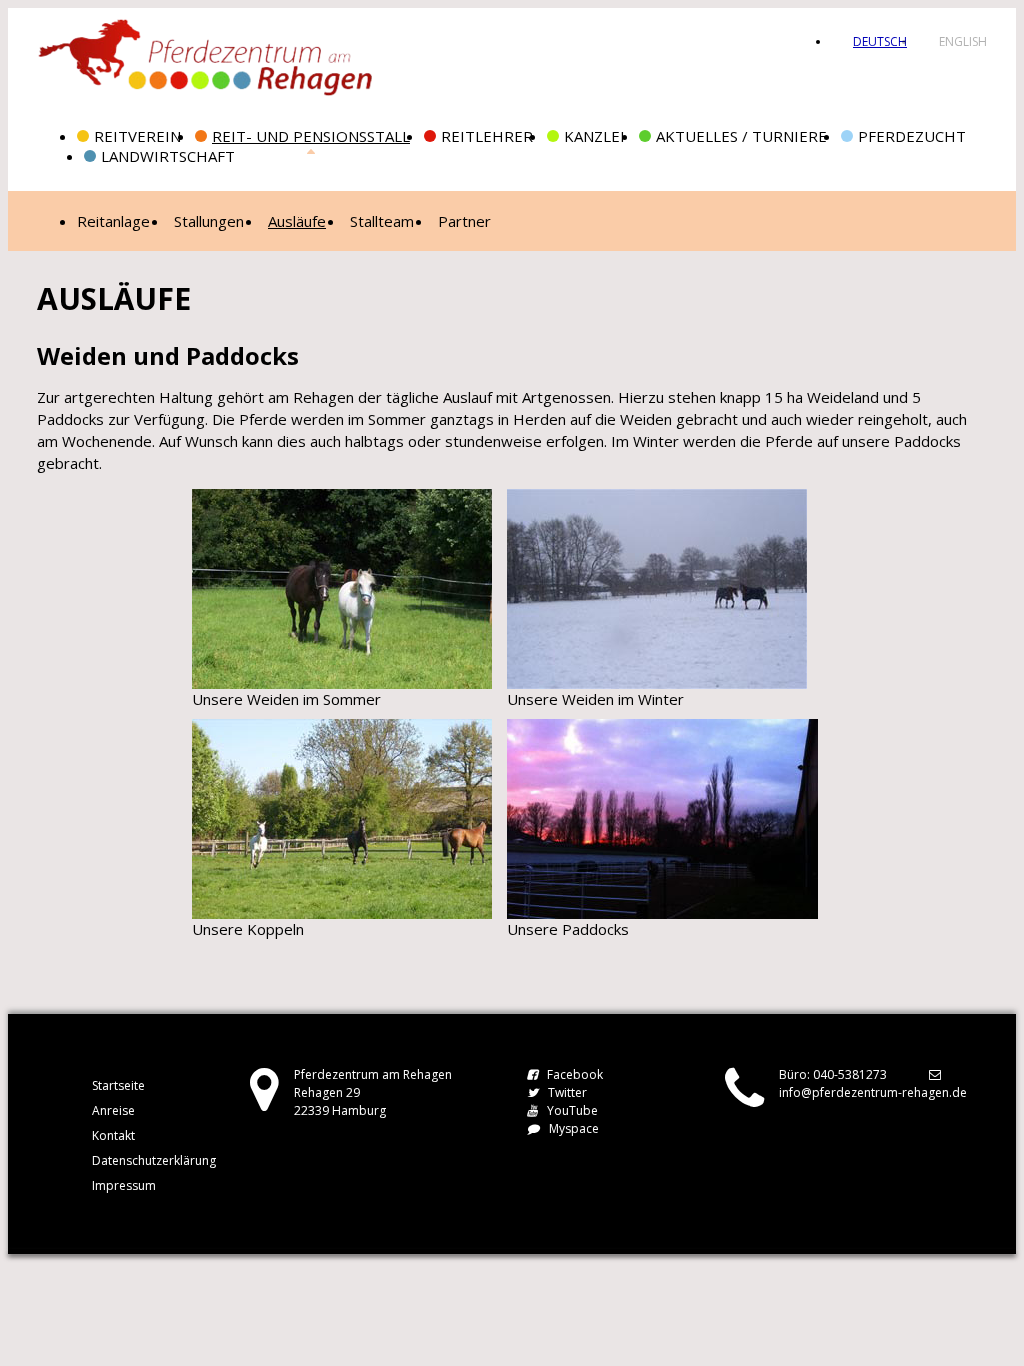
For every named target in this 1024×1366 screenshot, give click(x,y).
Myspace (574, 1128)
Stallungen (209, 221)
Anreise (113, 1110)
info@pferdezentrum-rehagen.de (873, 1092)
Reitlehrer (487, 136)
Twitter (567, 1092)
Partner (464, 221)
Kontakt (113, 1135)
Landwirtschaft (168, 156)
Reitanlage (113, 221)
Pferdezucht (912, 136)
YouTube (572, 1110)
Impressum (124, 1185)
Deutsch (880, 41)
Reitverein (137, 136)
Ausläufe (297, 221)
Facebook (575, 1074)
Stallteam (382, 221)
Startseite (118, 1085)
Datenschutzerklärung (154, 1160)
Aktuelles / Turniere (741, 136)
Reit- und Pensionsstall (311, 136)
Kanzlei (594, 136)
